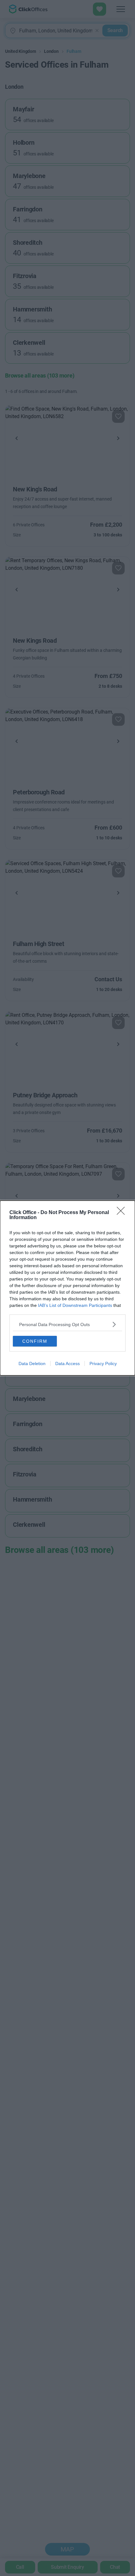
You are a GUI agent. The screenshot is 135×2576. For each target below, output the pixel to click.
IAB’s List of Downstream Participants (75, 1305)
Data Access (67, 1364)
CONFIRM (35, 1341)
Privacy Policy (103, 1364)
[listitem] (67, 1324)
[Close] (123, 1213)
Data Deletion (32, 1364)
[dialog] (67, 1288)
